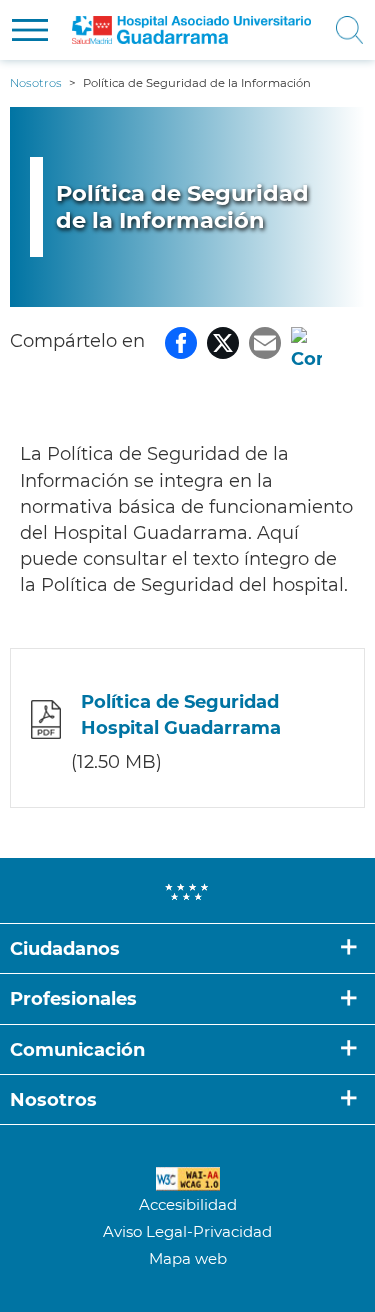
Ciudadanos (65, 949)
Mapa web (188, 1258)
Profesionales (73, 999)
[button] (30, 30)
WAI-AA (188, 1179)
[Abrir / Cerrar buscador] (349, 30)
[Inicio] (191, 29)
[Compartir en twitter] (223, 341)
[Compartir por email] (265, 341)
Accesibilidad (188, 1204)
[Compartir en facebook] (181, 341)
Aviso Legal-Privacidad (187, 1231)
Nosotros (53, 1100)
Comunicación (77, 1050)
